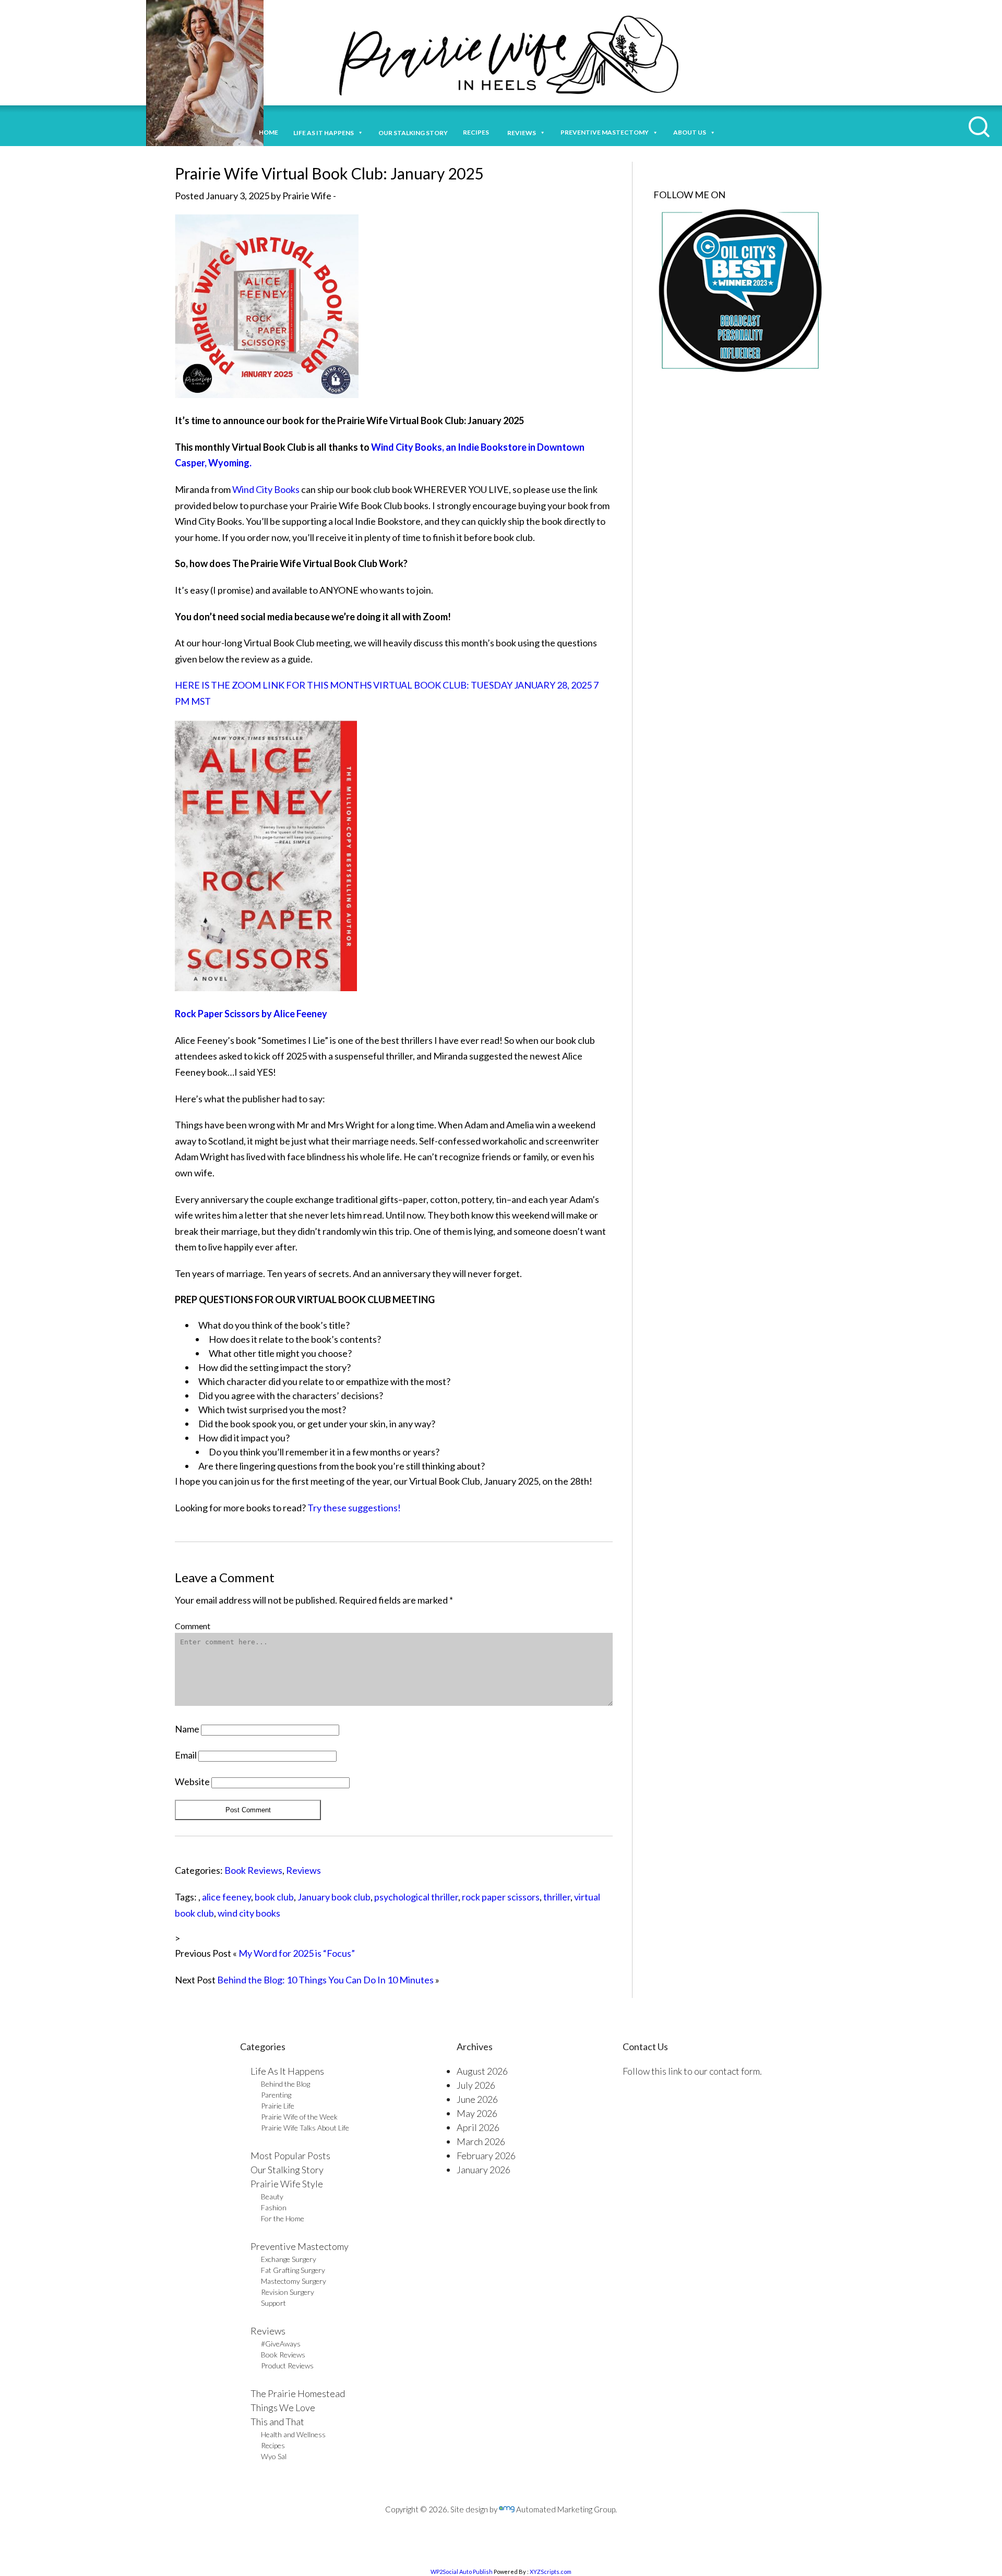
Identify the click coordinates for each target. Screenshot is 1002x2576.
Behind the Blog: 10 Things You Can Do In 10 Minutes (325, 1980)
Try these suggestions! (354, 1508)
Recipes (478, 132)
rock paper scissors (501, 1897)
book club (274, 1897)
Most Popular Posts (290, 2156)
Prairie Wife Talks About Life (305, 2128)
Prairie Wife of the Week (299, 2117)
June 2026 (477, 2099)
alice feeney (226, 1897)
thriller (557, 1897)
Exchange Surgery (289, 2259)
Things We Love (283, 2408)
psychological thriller (416, 1897)
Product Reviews (287, 2366)
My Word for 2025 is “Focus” (297, 1953)
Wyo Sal (274, 2456)
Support (273, 2303)
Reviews (303, 1870)
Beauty (272, 2196)
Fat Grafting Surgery (293, 2270)
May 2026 (477, 2113)
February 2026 (486, 2156)
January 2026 (484, 2170)
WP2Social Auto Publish (462, 2572)
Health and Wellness (293, 2434)
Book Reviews (253, 1870)
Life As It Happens (287, 2071)
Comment (193, 1626)
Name (187, 1729)
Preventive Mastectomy (605, 132)
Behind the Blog (285, 2084)
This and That (277, 2422)
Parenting (276, 2095)
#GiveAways (281, 2344)
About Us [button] (690, 132)
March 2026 (481, 2141)
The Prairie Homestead (298, 2393)
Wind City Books (266, 489)
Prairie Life (278, 2106)
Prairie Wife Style (287, 2184)
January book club (334, 1897)
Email (186, 1755)
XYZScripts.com (551, 2572)
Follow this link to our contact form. (692, 2071)
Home (269, 132)
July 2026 (476, 2085)
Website (192, 1781)
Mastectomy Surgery (294, 2281)
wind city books (249, 1913)
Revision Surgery (288, 2292)
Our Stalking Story (287, 2170)
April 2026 (478, 2127)
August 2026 (482, 2071)
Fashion (274, 2207)
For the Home (283, 2218)
